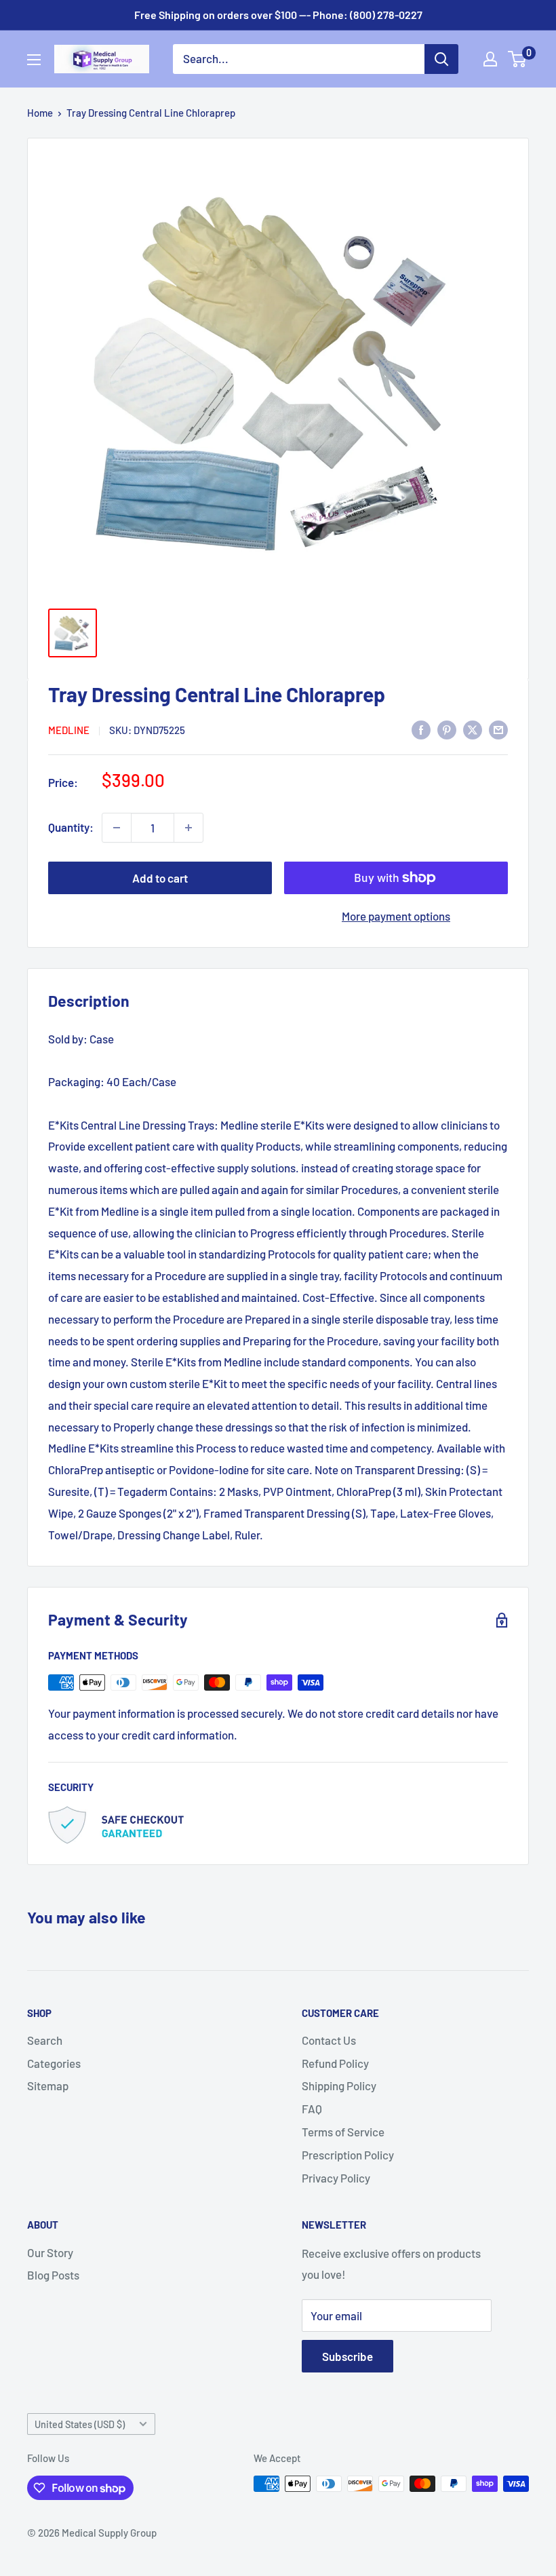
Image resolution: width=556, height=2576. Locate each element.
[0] (518, 59)
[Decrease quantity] (117, 828)
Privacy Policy (336, 2178)
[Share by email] (498, 729)
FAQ (312, 2109)
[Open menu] (34, 60)
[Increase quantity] (188, 828)
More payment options (396, 916)
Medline (69, 730)
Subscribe (347, 2356)
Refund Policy (335, 2063)
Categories (54, 2063)
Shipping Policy (339, 2085)
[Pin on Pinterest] (447, 729)
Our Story (50, 2252)
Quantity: (71, 827)
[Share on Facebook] (421, 729)
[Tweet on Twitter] (473, 729)
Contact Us (329, 2040)
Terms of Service (343, 2132)
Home (40, 113)
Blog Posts (53, 2275)
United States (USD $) (80, 2424)
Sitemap (48, 2085)
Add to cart (160, 878)
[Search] (441, 59)
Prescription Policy (348, 2155)
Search (45, 2040)
